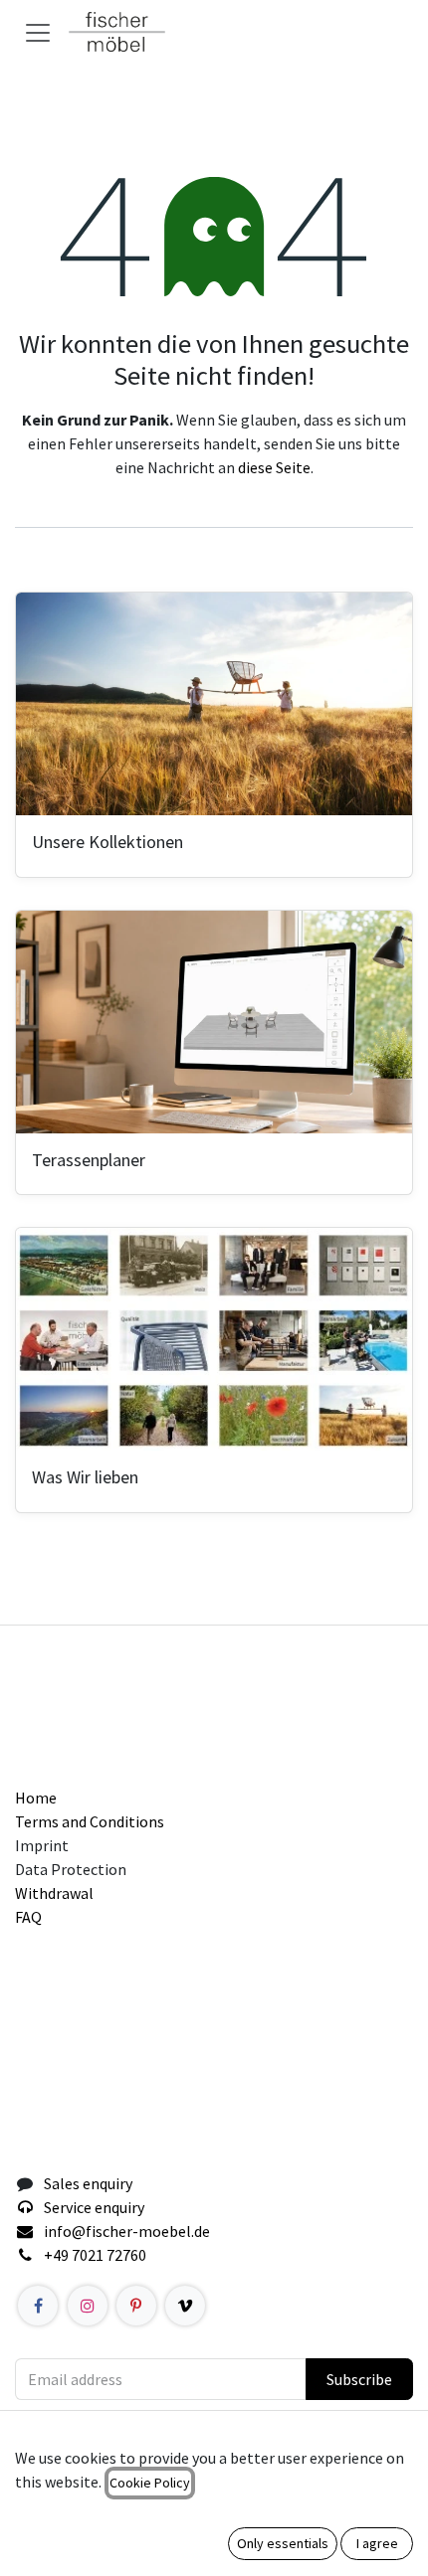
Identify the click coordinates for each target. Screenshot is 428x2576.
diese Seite (274, 467)
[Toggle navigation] (38, 32)
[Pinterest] (136, 2306)
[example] (185, 2306)
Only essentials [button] (283, 2543)
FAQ (28, 1917)
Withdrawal (54, 1893)
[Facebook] (38, 2306)
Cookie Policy (150, 2483)
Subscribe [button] (359, 2379)
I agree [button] (377, 2543)
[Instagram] (88, 2306)
